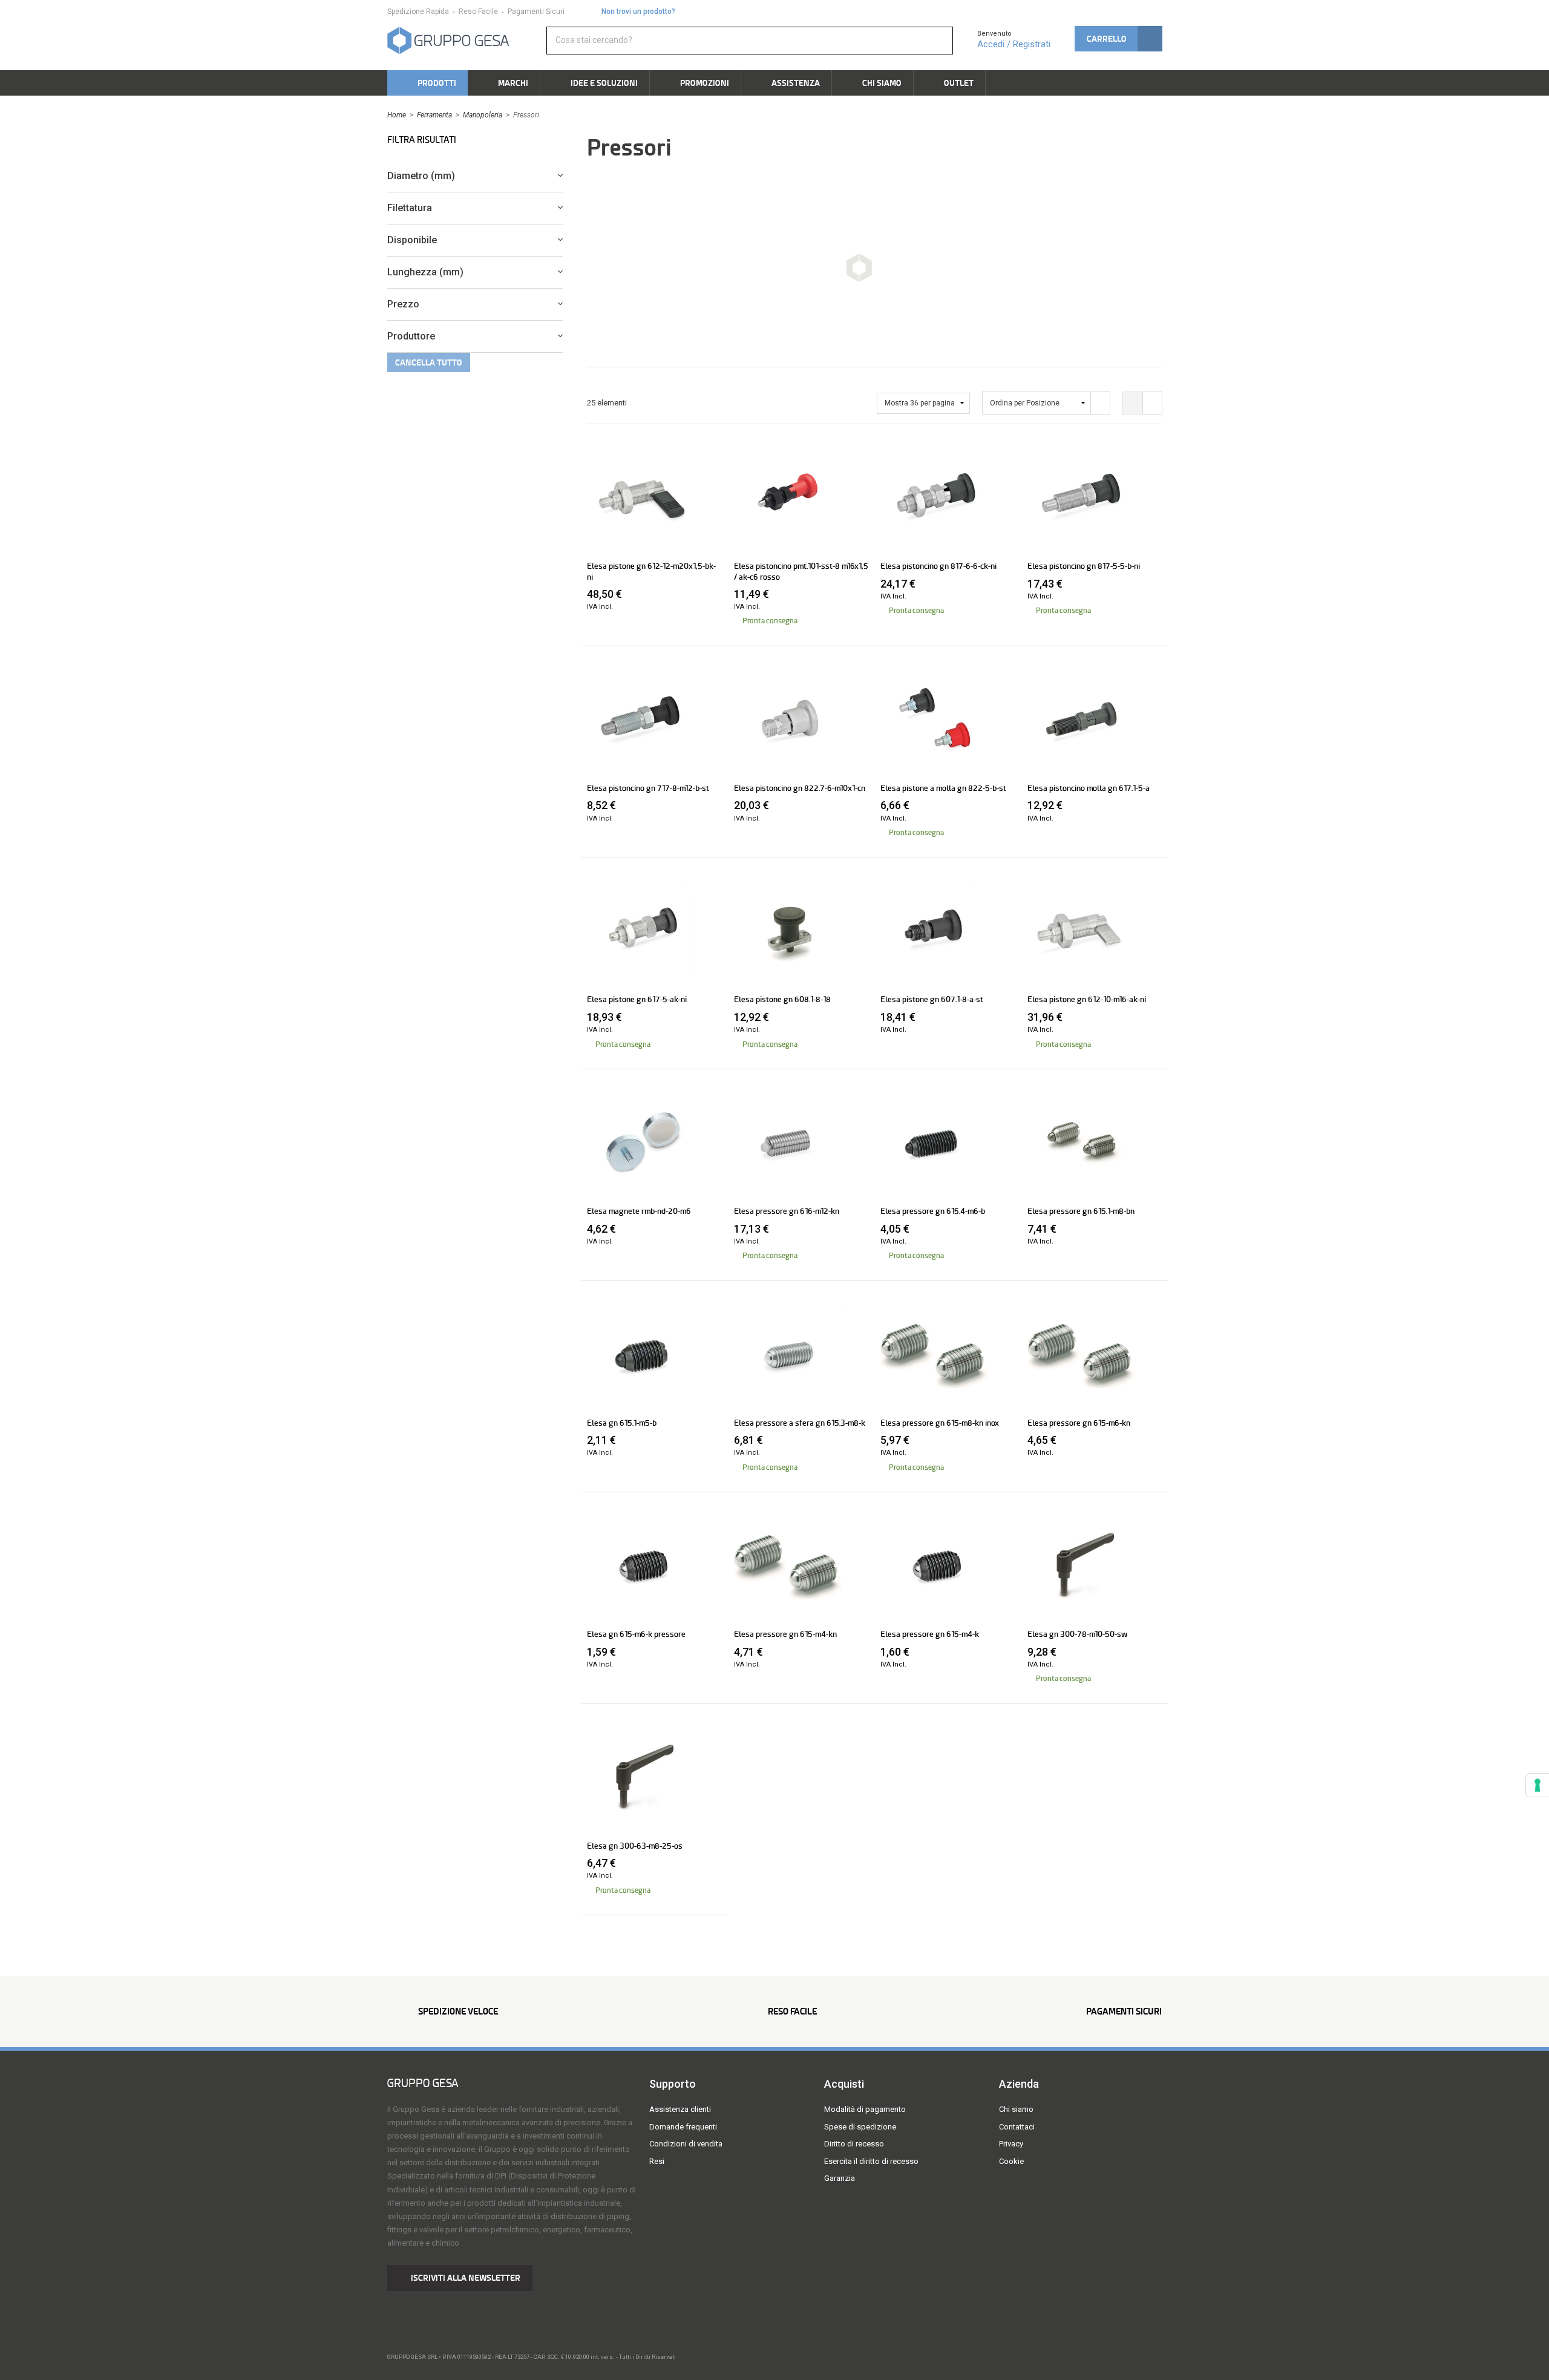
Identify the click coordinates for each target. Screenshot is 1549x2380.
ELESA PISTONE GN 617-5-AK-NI (637, 999)
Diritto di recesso (854, 2144)
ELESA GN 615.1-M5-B (622, 1423)
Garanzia (840, 2178)
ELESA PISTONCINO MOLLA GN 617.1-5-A (1089, 788)
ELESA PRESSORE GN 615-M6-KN (1079, 1423)
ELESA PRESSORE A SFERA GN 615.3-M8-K (800, 1423)
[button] (1118, 39)
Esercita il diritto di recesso (871, 2161)
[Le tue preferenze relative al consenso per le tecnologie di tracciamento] (1538, 1785)
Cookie (1011, 2161)
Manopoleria (483, 115)
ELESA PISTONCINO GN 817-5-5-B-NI (1084, 566)
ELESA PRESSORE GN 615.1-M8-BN (1081, 1211)
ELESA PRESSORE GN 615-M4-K (930, 1634)
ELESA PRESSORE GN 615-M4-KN (785, 1634)
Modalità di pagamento (865, 2109)
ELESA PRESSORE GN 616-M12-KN (787, 1211)
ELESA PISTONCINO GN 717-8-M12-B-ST (648, 788)
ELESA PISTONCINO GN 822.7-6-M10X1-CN (800, 788)
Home (397, 115)
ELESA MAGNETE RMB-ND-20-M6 (639, 1211)
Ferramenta (434, 115)
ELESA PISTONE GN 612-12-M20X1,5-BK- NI (651, 571)
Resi (657, 2161)
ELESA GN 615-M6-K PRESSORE (636, 1634)
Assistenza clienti (680, 2109)
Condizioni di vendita (686, 2144)
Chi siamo (1016, 2109)
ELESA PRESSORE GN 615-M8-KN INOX (940, 1423)
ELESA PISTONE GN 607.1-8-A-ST (932, 999)
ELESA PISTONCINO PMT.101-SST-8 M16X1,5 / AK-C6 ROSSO (801, 571)
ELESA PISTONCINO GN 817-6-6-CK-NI (938, 566)
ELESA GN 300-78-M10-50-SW (1077, 1634)
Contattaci (1017, 2127)
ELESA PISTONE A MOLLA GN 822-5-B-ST (943, 788)
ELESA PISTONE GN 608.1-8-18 (782, 999)
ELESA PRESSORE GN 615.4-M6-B (933, 1211)
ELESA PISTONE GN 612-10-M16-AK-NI (1087, 999)
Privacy (1011, 2144)
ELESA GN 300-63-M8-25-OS (635, 1846)
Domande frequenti (683, 2127)
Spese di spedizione (860, 2127)
